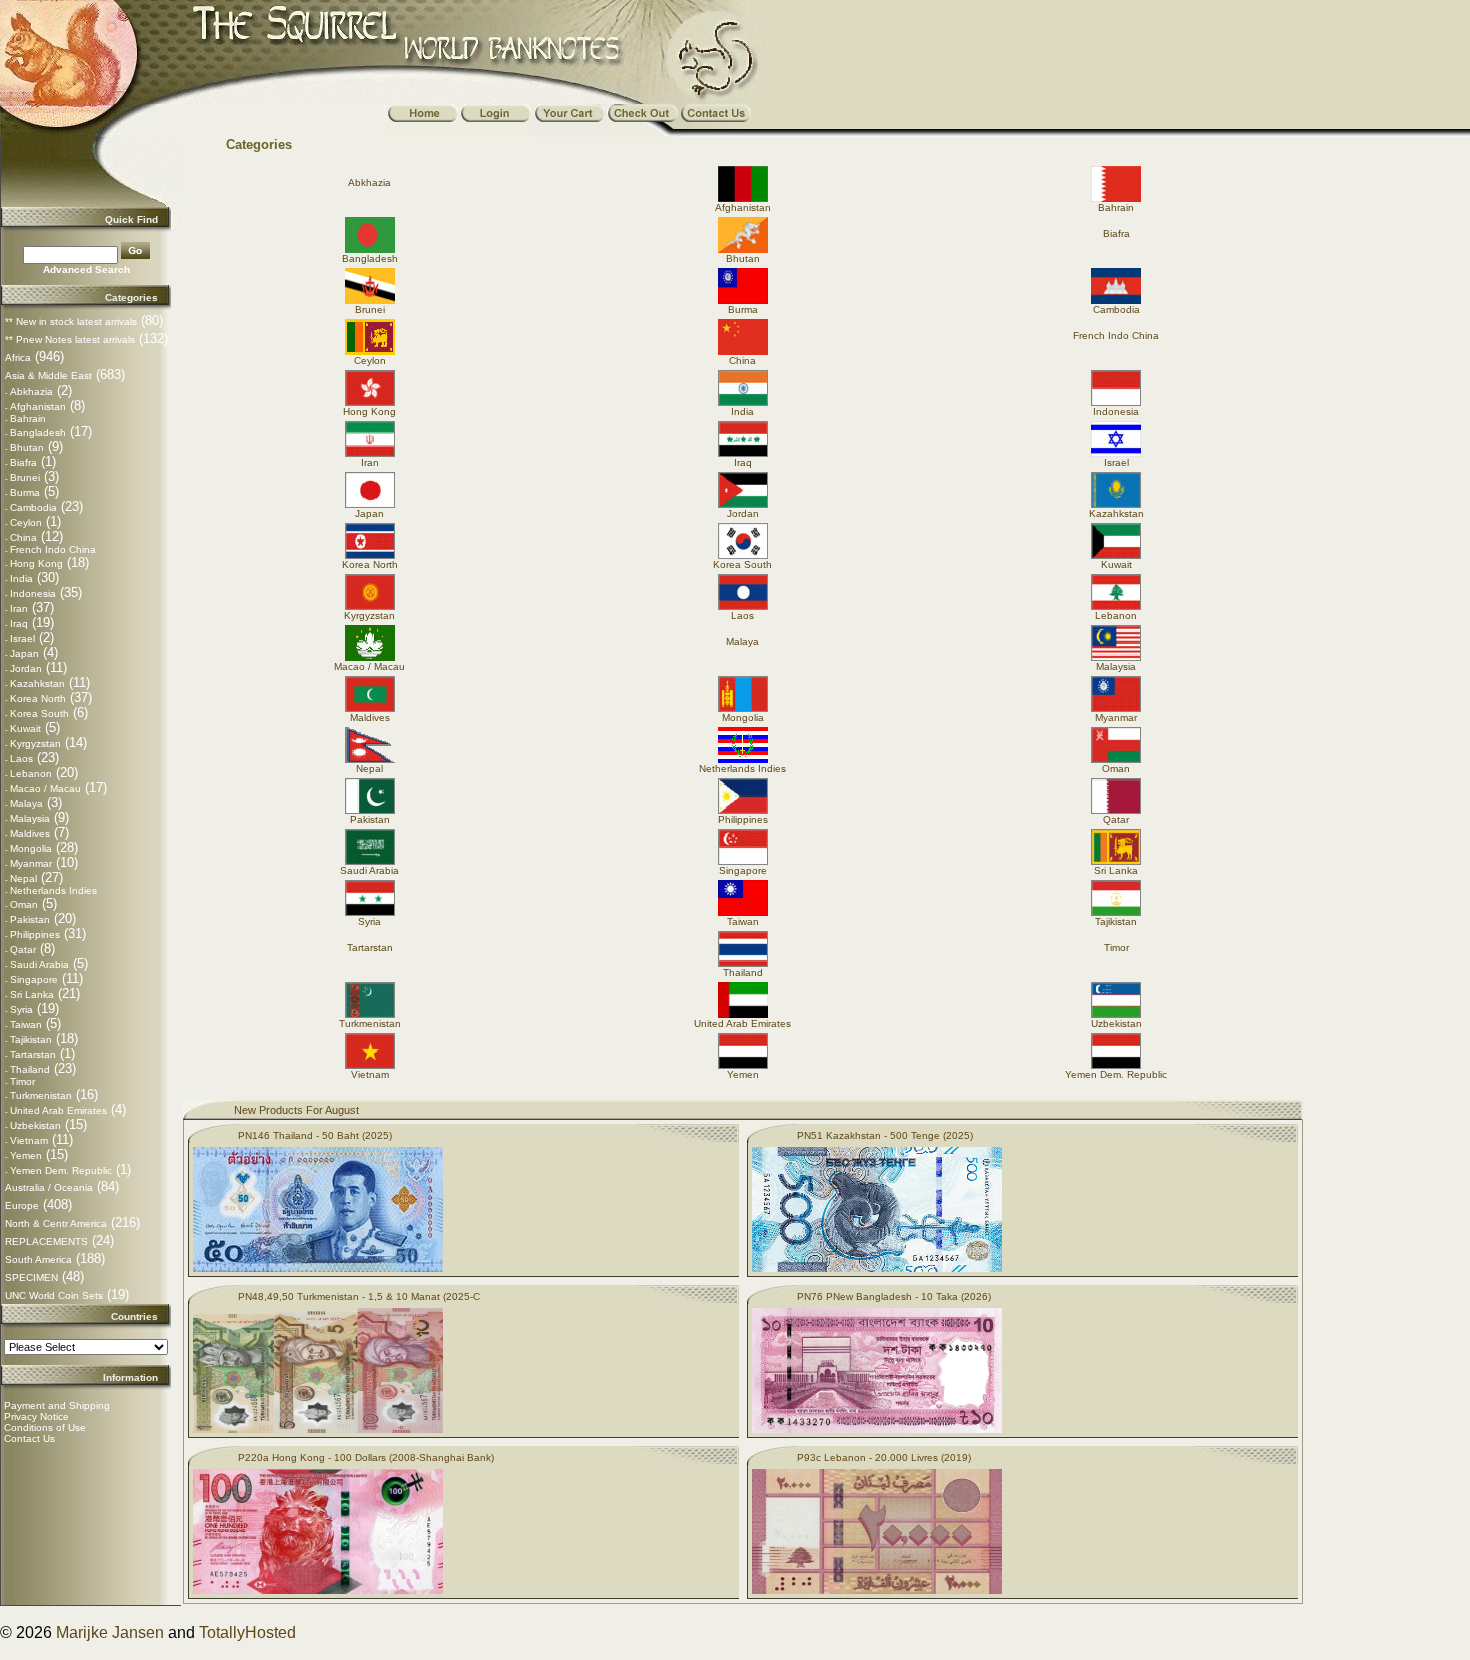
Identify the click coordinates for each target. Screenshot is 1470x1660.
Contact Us (29, 1438)
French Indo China (53, 549)
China (23, 537)
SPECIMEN (31, 1277)
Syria (21, 1009)
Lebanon (31, 773)
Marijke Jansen (110, 1632)
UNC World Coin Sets (54, 1295)
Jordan (26, 668)
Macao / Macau (45, 788)
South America (38, 1259)
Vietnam (29, 1140)
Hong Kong (36, 563)
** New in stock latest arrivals (71, 321)
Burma (25, 492)
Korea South (39, 713)
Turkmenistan (41, 1095)
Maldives (30, 833)
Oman (24, 904)
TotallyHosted (247, 1632)
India (21, 578)
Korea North (38, 698)
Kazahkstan (37, 683)
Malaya (26, 803)
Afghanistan (38, 406)
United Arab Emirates (58, 1110)
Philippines (35, 934)
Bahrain (28, 418)
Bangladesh (38, 432)
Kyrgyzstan (35, 743)
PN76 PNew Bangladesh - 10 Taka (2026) (894, 1296)
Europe (22, 1205)
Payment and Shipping (57, 1405)
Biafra (23, 462)
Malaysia (30, 818)
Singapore (34, 979)
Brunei (25, 477)
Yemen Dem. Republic (61, 1170)
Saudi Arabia (39, 964)
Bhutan (27, 447)
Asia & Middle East (48, 375)
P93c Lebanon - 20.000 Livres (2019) (884, 1457)
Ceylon (26, 522)
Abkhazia (31, 391)
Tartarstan (33, 1054)
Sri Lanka (32, 994)
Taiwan (26, 1024)
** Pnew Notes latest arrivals (70, 339)
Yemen (26, 1155)
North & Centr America (56, 1223)
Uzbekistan (35, 1125)
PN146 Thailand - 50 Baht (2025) (315, 1135)
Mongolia (31, 848)
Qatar (23, 949)
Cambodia (33, 507)
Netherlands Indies (53, 890)
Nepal (23, 878)
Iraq (19, 623)
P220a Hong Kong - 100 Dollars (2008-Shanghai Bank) (366, 1457)
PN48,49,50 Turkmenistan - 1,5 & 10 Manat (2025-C (359, 1296)
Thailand (30, 1069)
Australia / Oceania (49, 1187)
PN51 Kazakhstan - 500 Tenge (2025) (885, 1135)
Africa (18, 357)
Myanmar (31, 863)
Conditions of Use (45, 1427)
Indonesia (33, 593)
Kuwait (25, 728)
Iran (19, 608)
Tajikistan (31, 1039)
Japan (24, 653)
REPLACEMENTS (46, 1241)
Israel (22, 638)
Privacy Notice (36, 1416)
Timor (22, 1081)
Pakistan (30, 919)
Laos (21, 758)
